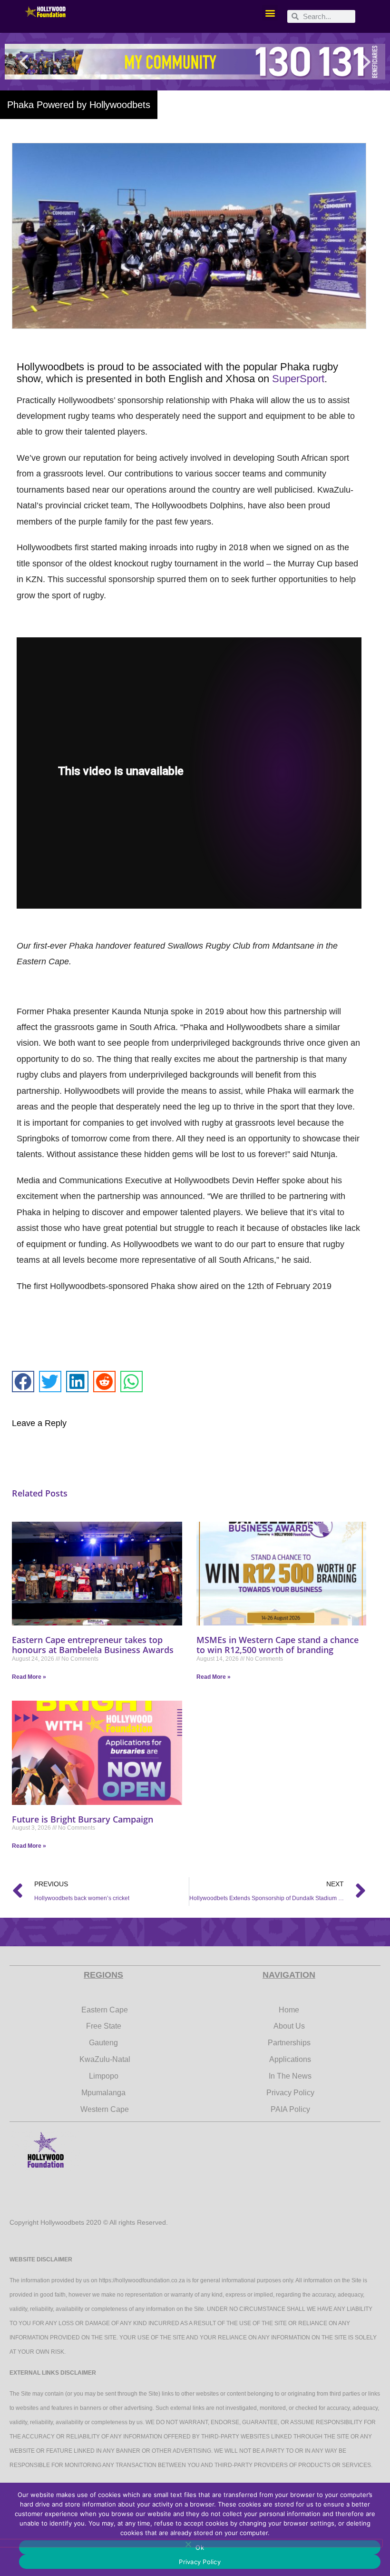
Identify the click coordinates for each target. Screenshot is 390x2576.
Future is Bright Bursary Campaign (83, 1819)
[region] (195, 62)
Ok (200, 2547)
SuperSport (298, 379)
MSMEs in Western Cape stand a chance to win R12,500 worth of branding (278, 1645)
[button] (270, 13)
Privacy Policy (200, 2562)
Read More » (29, 1677)
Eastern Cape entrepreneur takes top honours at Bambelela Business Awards (93, 1645)
